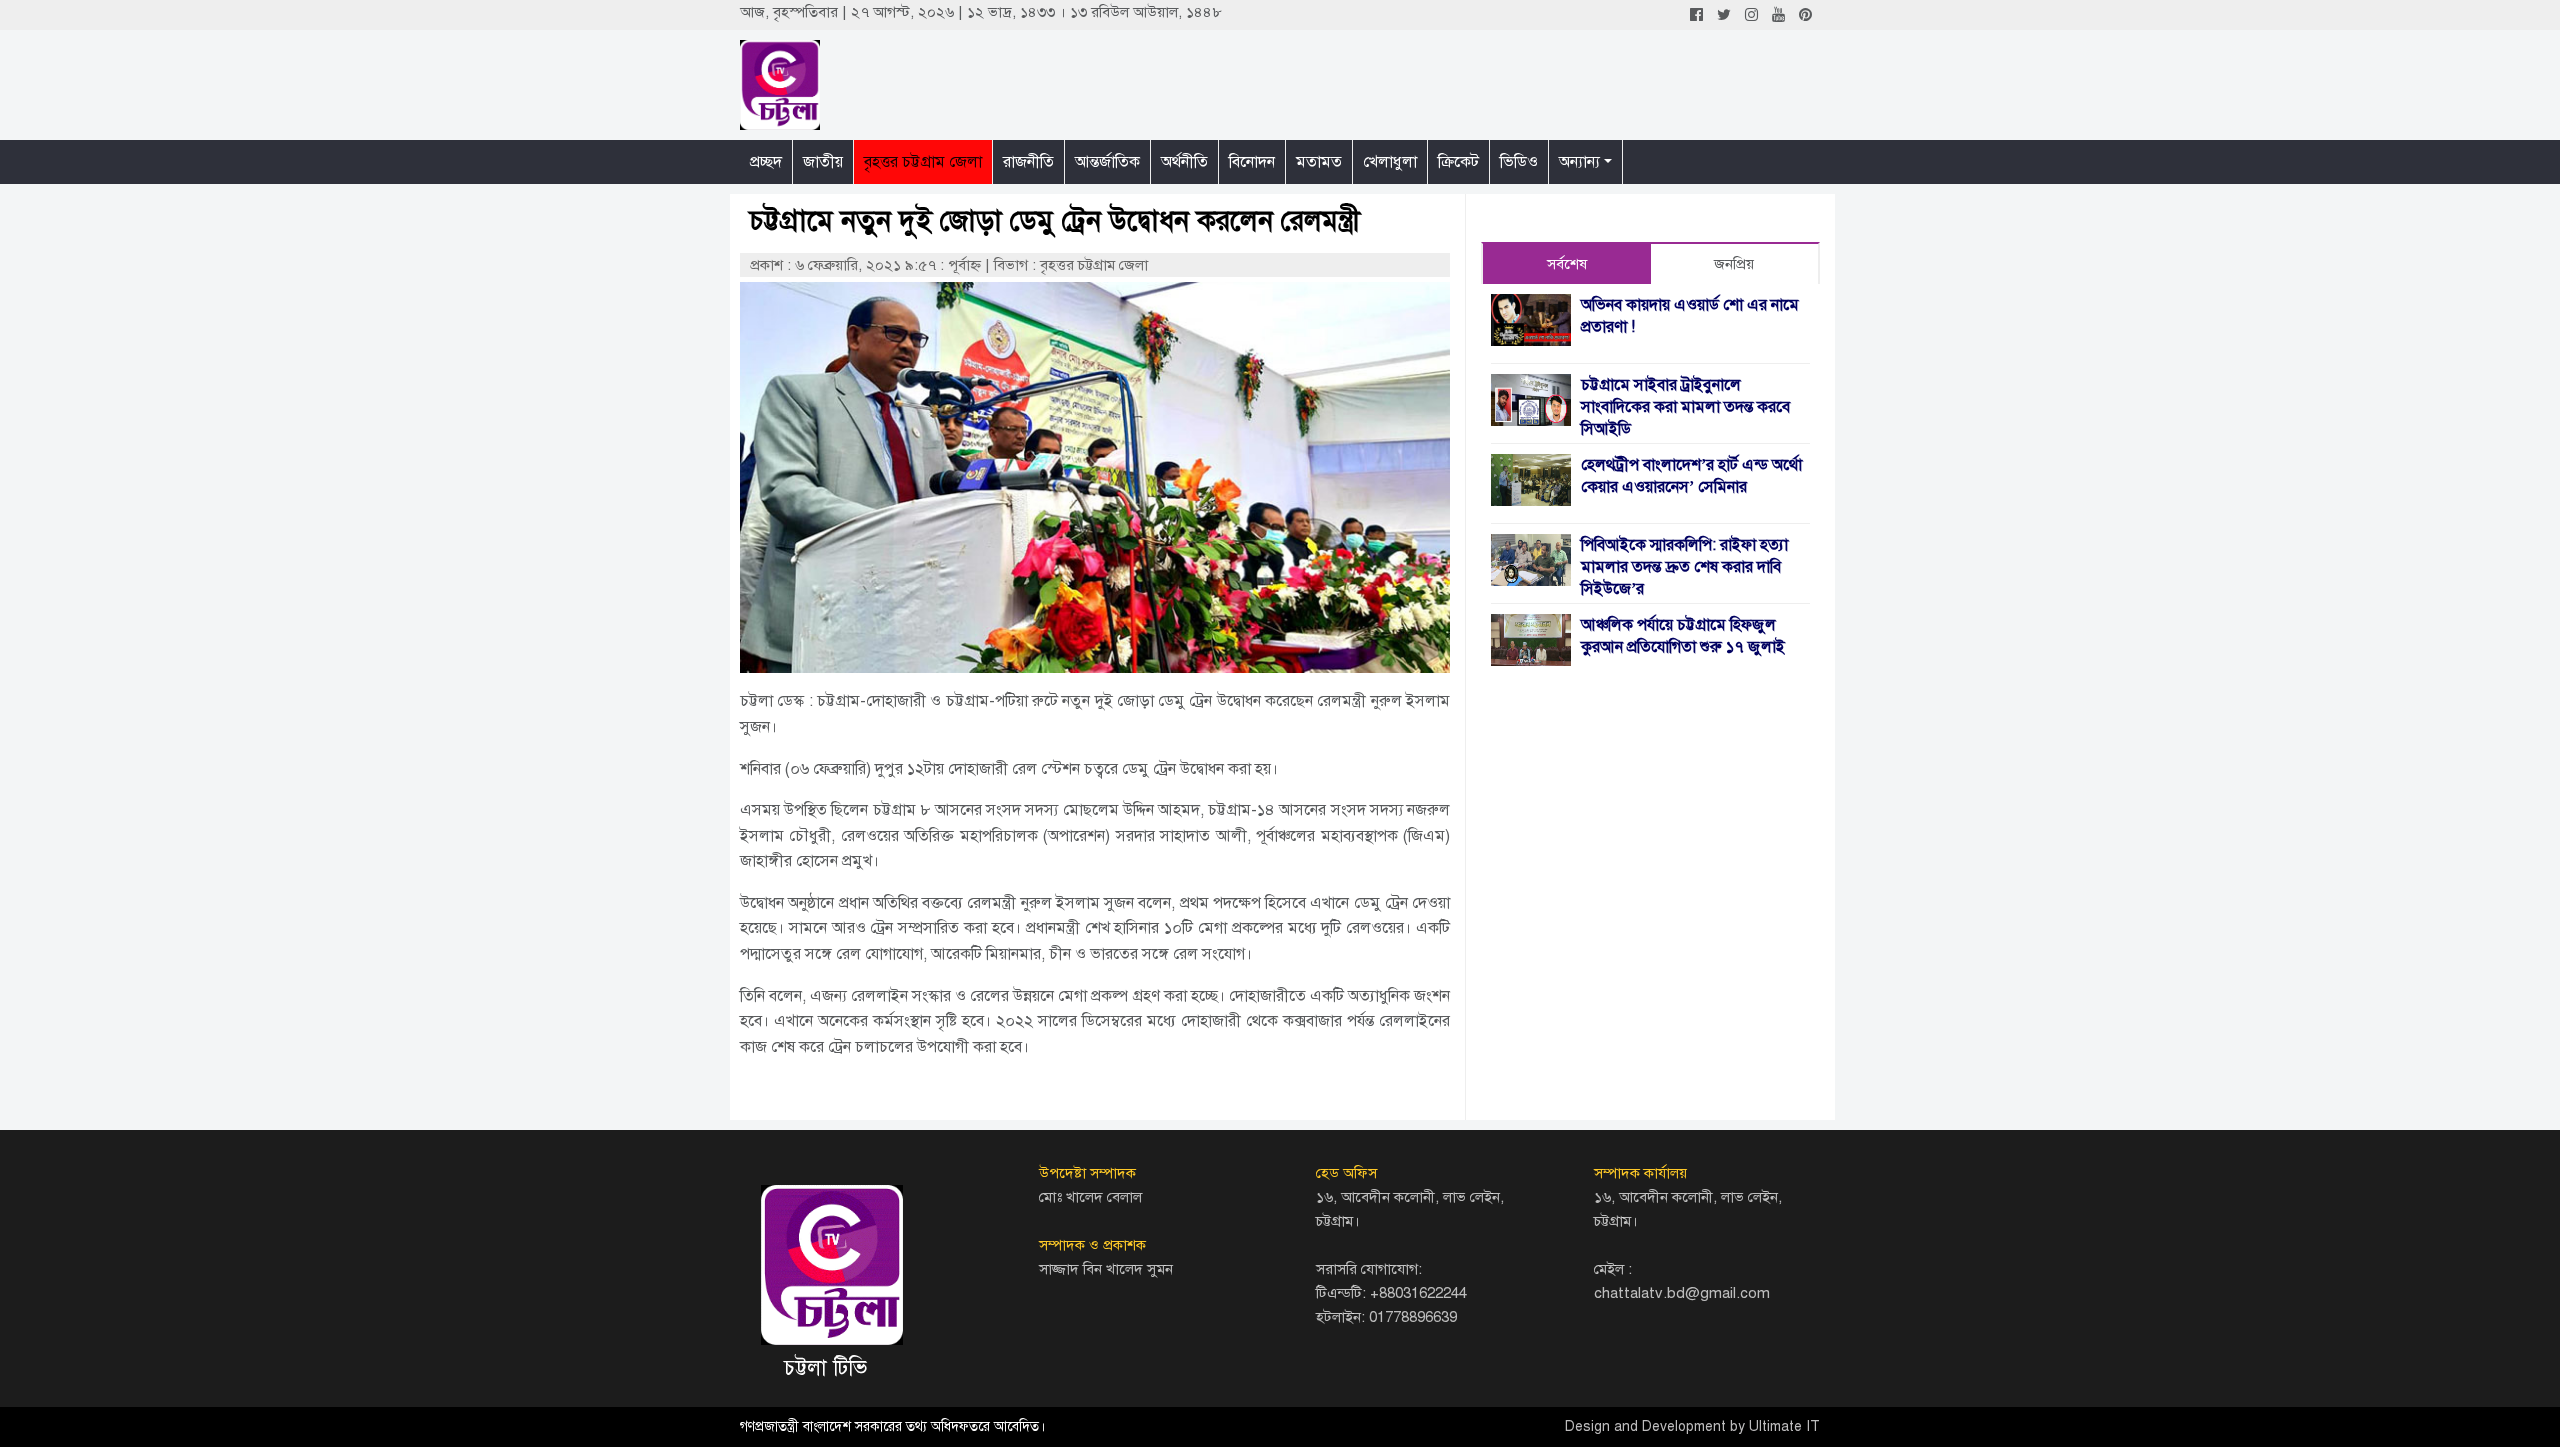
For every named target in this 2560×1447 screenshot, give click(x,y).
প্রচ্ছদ (766, 162)
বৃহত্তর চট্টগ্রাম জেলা (923, 162)
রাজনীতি (1028, 162)
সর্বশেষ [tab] (1567, 264)
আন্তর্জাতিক (1107, 162)
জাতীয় (823, 162)
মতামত (1319, 162)
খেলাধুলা (1390, 162)
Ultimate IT (1784, 1426)
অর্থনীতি (1184, 162)
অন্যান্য (1579, 162)
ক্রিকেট (1458, 162)
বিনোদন (1252, 162)
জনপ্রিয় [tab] (1734, 264)
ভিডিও (1519, 162)
